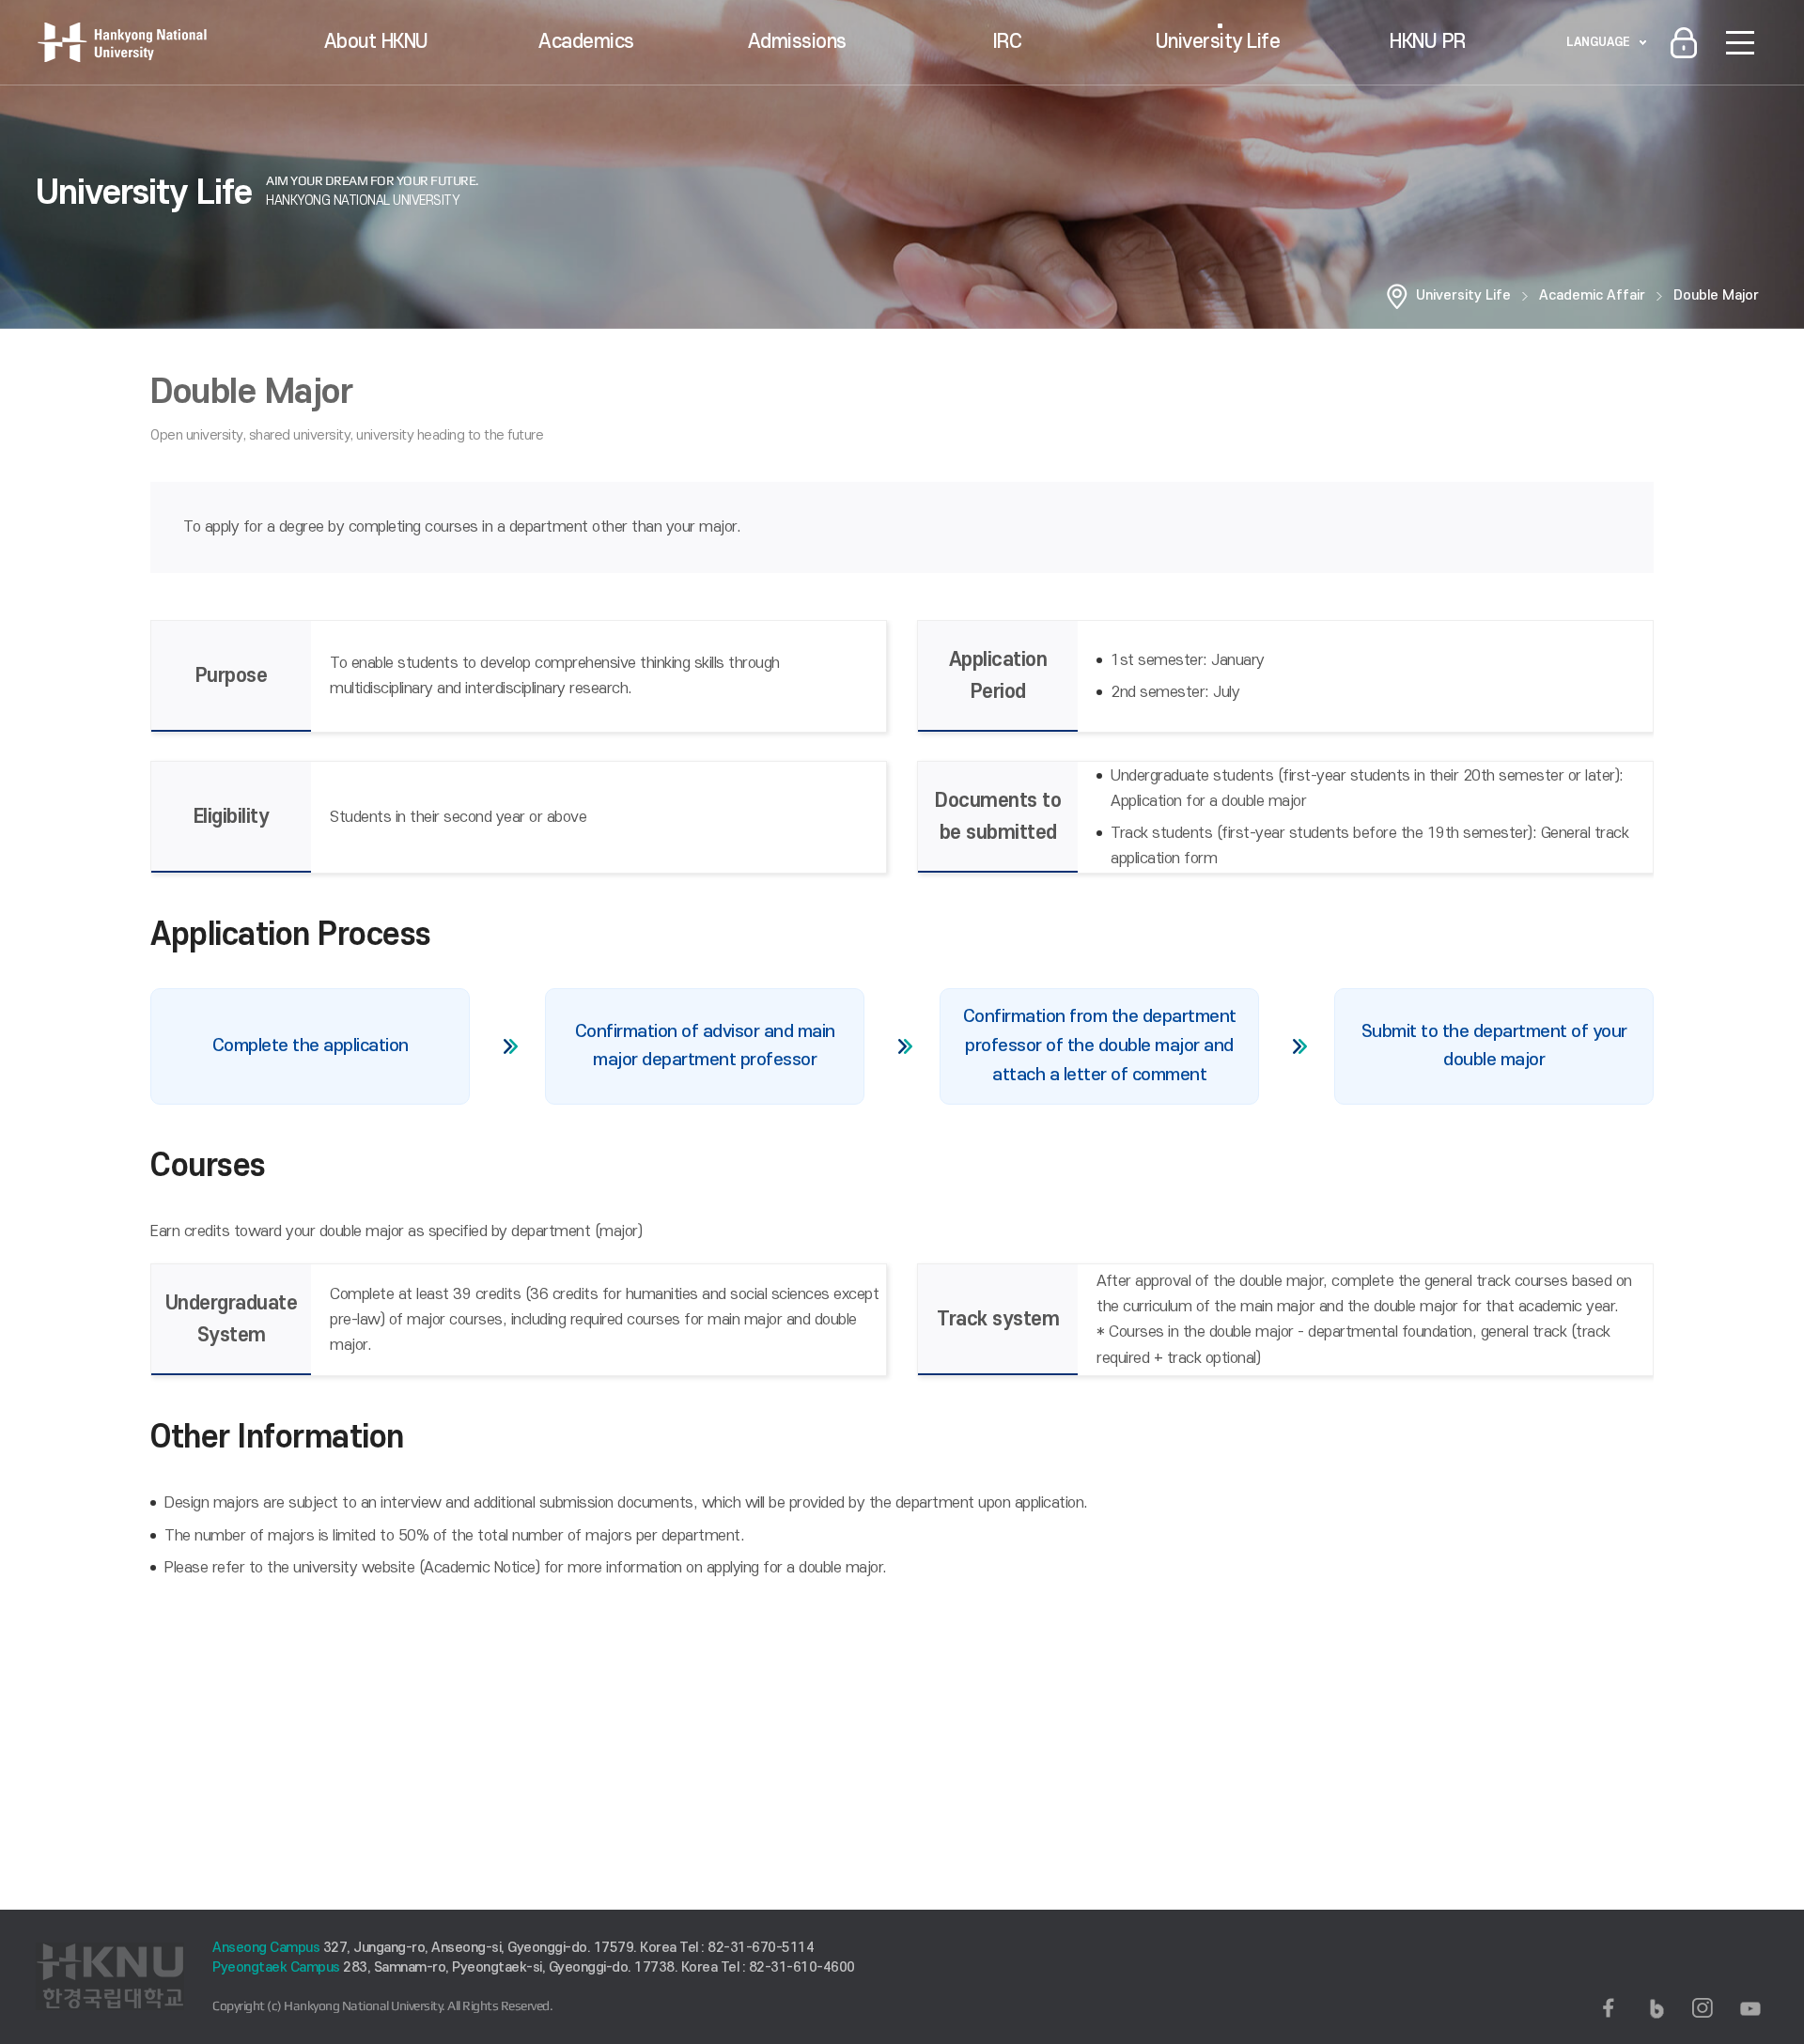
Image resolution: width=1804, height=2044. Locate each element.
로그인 (1684, 42)
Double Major (1716, 295)
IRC (1008, 42)
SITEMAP (1740, 42)
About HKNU (376, 42)
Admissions (797, 42)
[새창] (1609, 2008)
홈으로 (1397, 296)
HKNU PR (1428, 42)
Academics (586, 42)
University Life (1218, 42)
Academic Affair (1592, 295)
